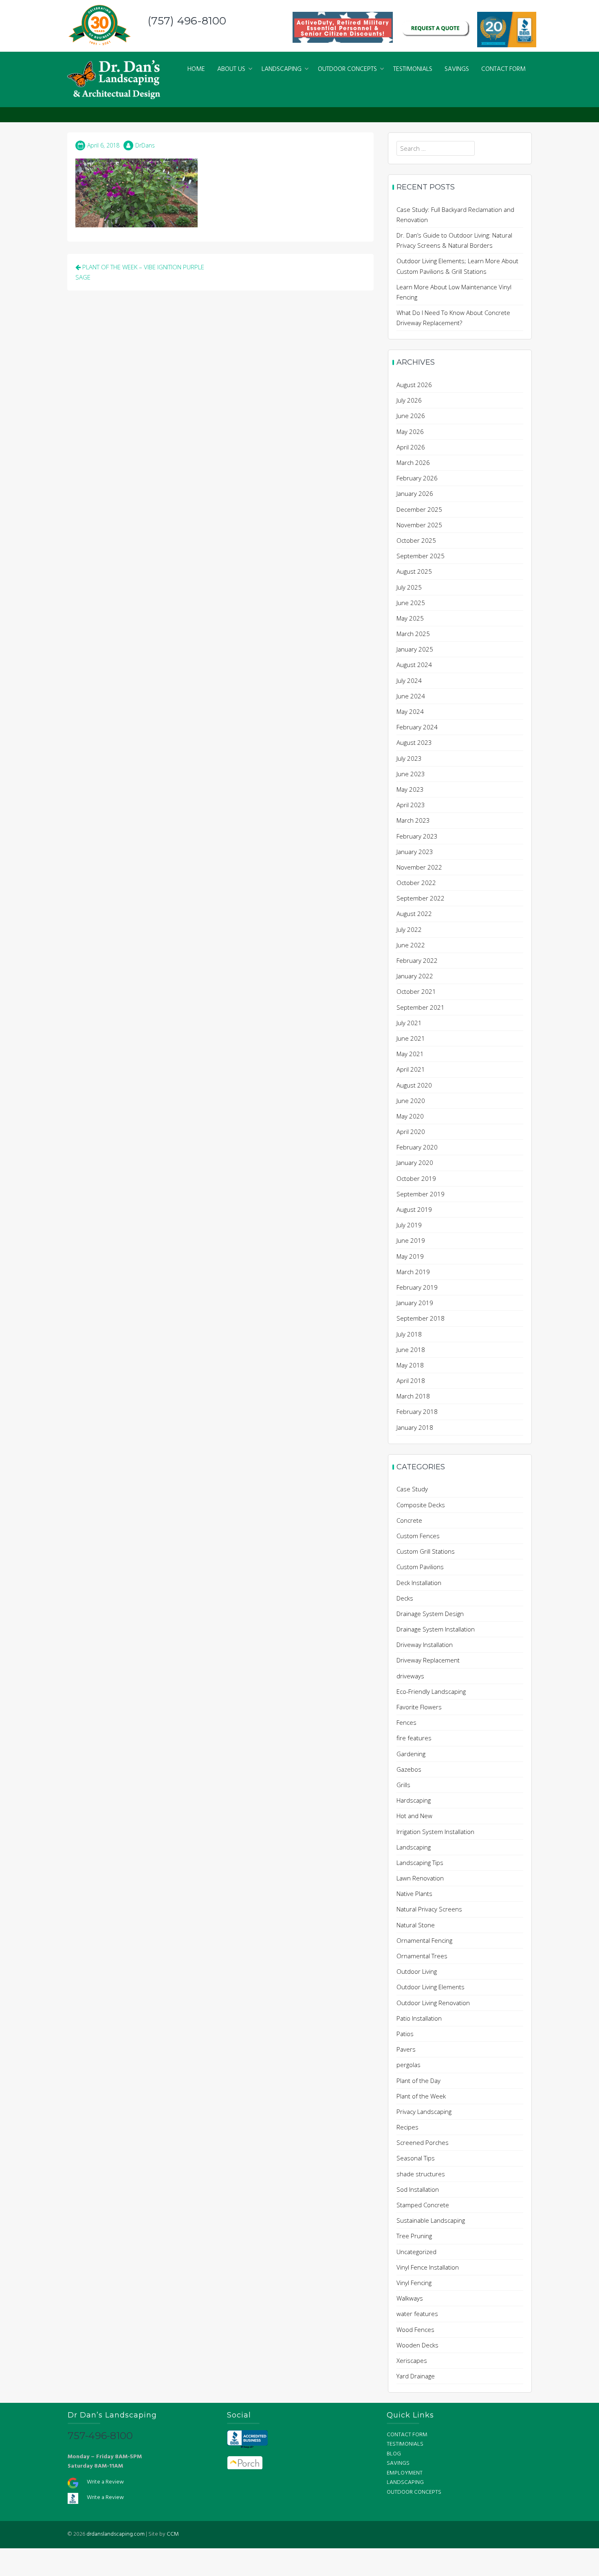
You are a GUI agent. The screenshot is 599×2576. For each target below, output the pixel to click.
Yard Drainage (416, 2376)
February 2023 (417, 836)
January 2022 (415, 976)
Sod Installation (418, 2189)
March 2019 (413, 1272)
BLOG (394, 2454)
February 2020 (417, 1147)
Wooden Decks (417, 2345)
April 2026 (411, 447)
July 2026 (409, 400)
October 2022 (416, 883)
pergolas (409, 2065)
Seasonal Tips (416, 2158)
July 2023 (409, 758)
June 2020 (411, 1101)
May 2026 (410, 432)
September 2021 (421, 1007)
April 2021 (411, 1069)
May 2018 (410, 1365)
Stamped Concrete (423, 2205)
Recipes (407, 2127)
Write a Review (105, 2482)
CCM (173, 2534)
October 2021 (416, 991)
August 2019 (414, 1209)
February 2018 (417, 1411)
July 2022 (409, 929)
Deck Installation (419, 1583)
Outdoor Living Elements (431, 1987)
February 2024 (417, 727)
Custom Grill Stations (426, 1551)
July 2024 (409, 680)
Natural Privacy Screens (429, 1909)
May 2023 (410, 789)
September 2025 (421, 556)
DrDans (145, 145)
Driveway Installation (425, 1645)
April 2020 (411, 1132)
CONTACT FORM (503, 69)
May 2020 (410, 1116)
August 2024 (414, 665)
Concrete (409, 1520)
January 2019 (415, 1303)
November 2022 (419, 867)
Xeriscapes (412, 2360)
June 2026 (411, 416)
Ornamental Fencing (424, 1940)
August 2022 (414, 914)
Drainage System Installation (436, 1629)
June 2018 (411, 1350)
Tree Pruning (414, 2236)
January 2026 (415, 493)
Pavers (406, 2049)
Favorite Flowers (419, 1707)
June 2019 (411, 1240)
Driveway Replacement (428, 1660)
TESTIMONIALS (413, 69)
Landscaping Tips (420, 1863)
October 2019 (416, 1178)
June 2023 (411, 774)
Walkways (410, 2298)
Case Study (412, 1489)
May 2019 (410, 1256)
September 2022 (421, 898)
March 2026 (413, 462)
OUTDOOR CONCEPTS (347, 69)
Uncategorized (416, 2252)
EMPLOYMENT (405, 2473)
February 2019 (417, 1287)
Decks (405, 1598)
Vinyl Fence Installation (428, 2267)
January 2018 (415, 1427)
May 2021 (410, 1054)
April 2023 (411, 805)
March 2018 (413, 1396)
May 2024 (410, 711)
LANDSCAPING (282, 69)
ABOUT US (231, 69)
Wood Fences (415, 2329)
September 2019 (421, 1194)
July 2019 (409, 1225)
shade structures (421, 2174)
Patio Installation (419, 2018)
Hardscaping (414, 1800)
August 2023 (414, 742)
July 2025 (409, 587)
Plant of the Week (421, 2096)
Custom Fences (418, 1536)
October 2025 (416, 540)
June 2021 (411, 1038)
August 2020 (414, 1085)
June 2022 (411, 945)
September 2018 (421, 1318)
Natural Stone (416, 1925)
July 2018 (409, 1334)
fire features (414, 1738)
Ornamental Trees (422, 1956)
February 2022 (417, 960)
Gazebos (409, 1769)
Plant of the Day (418, 2081)
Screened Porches (423, 2142)
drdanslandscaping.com (116, 2534)
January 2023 (415, 852)
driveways (410, 1676)
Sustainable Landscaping (431, 2220)
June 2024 (411, 696)
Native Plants (414, 1893)
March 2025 (413, 634)
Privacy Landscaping (424, 2111)
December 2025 (419, 509)
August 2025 (414, 571)
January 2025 (415, 649)
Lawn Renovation (420, 1878)
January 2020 (415, 1163)
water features (417, 2314)
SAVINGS (457, 69)
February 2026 (417, 478)
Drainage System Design (430, 1614)
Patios (405, 2034)
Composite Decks (421, 1505)
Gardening (411, 1754)
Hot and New (414, 1816)
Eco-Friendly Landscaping (431, 1691)
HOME (196, 69)
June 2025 (411, 603)
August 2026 (414, 385)
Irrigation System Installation (435, 1832)
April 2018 (411, 1380)
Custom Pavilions (420, 1567)
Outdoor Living (417, 1971)
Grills (403, 1785)
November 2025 (419, 525)
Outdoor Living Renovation (433, 2003)
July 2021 (409, 1023)
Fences (406, 1722)
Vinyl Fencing (414, 2283)
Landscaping (414, 1847)
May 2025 (410, 618)
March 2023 (413, 820)
